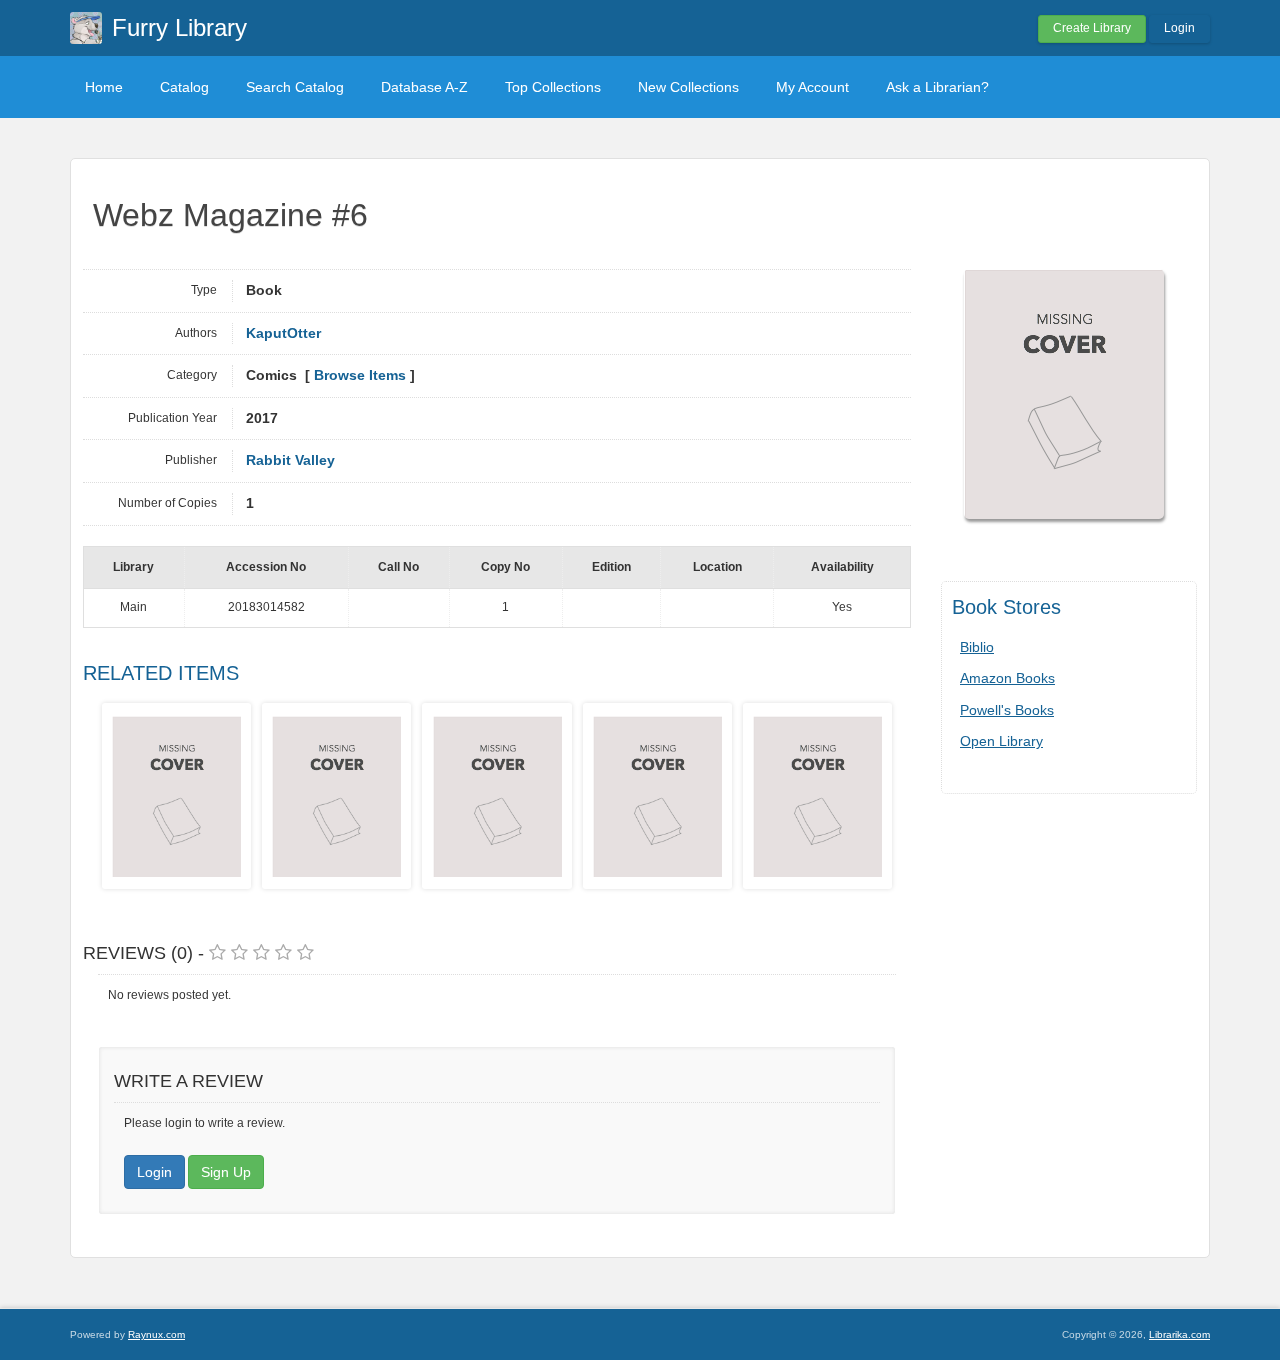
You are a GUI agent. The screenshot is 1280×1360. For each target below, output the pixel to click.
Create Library (1092, 28)
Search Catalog (295, 87)
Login (1179, 28)
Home (104, 87)
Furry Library (179, 27)
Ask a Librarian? (937, 87)
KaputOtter (283, 333)
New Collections (688, 87)
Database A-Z (424, 87)
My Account (812, 87)
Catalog (184, 87)
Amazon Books (1007, 678)
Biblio (977, 647)
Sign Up (226, 1172)
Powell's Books (1007, 710)
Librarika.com (1179, 1334)
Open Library (1001, 741)
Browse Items (360, 375)
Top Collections (553, 87)
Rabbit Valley (290, 460)
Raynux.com (156, 1334)
